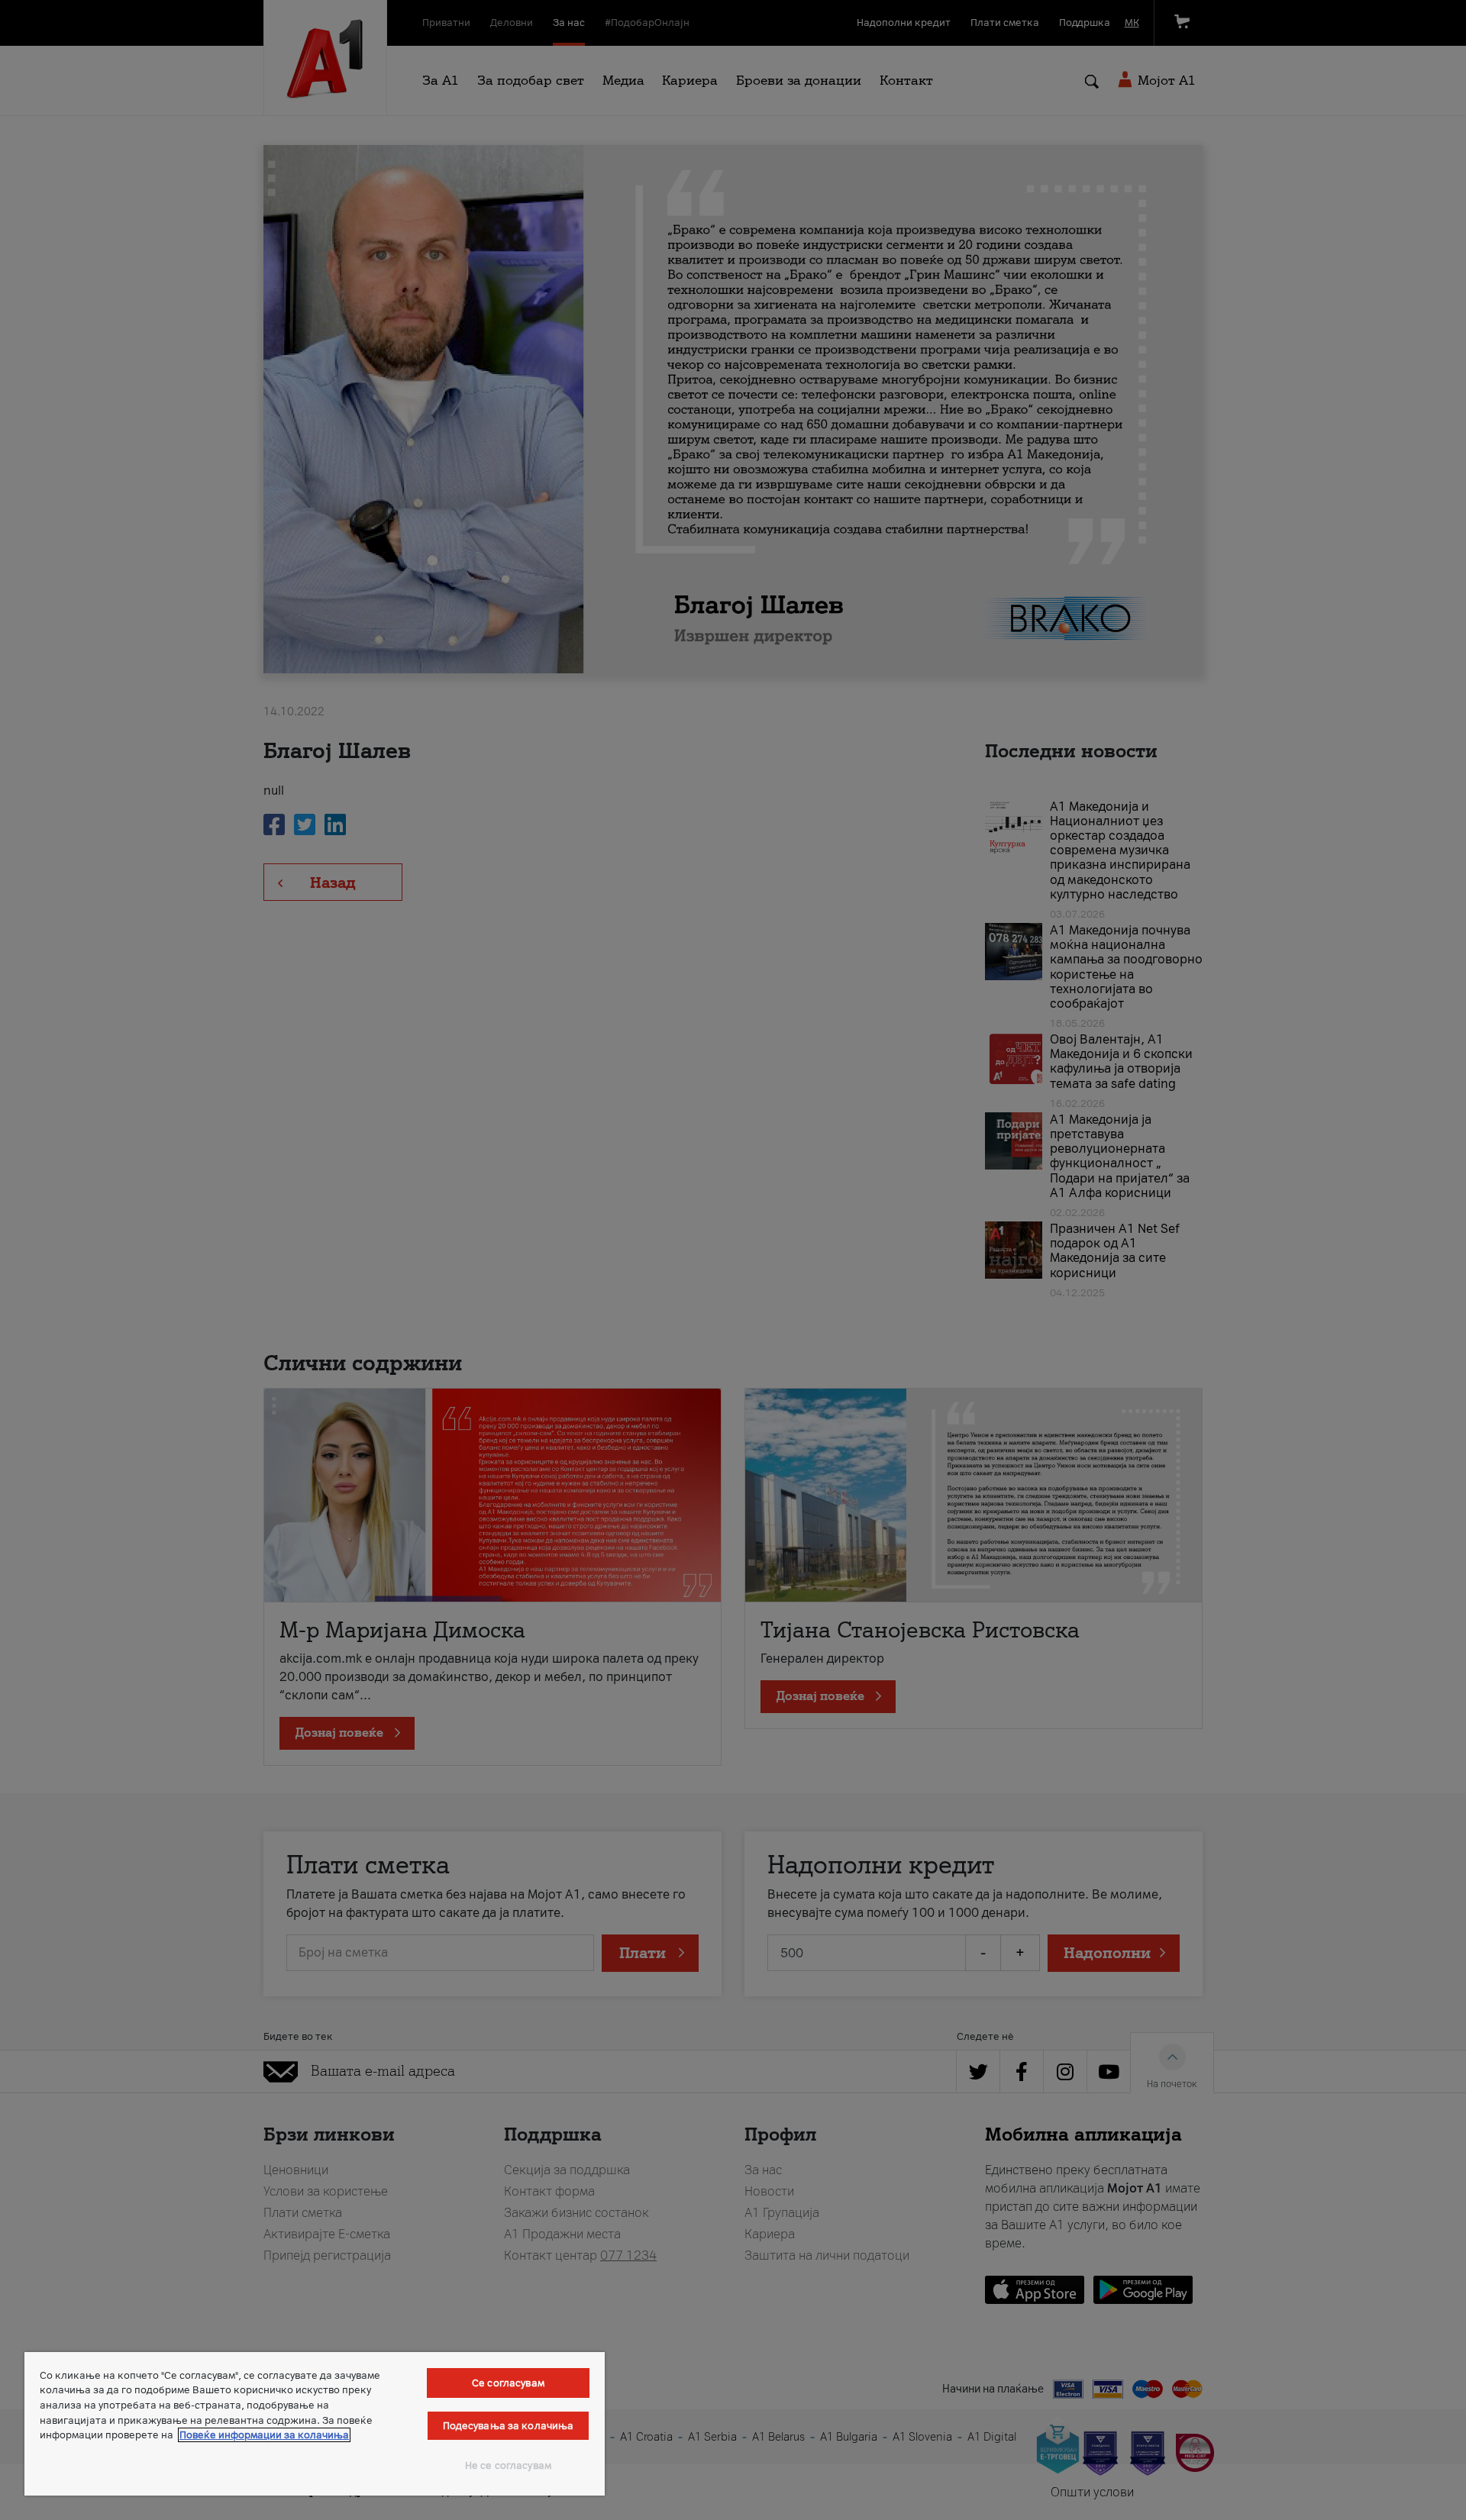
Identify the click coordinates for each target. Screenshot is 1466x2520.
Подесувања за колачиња (509, 2426)
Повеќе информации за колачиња (264, 2435)
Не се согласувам (508, 2465)
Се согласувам (508, 2383)
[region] (315, 2424)
